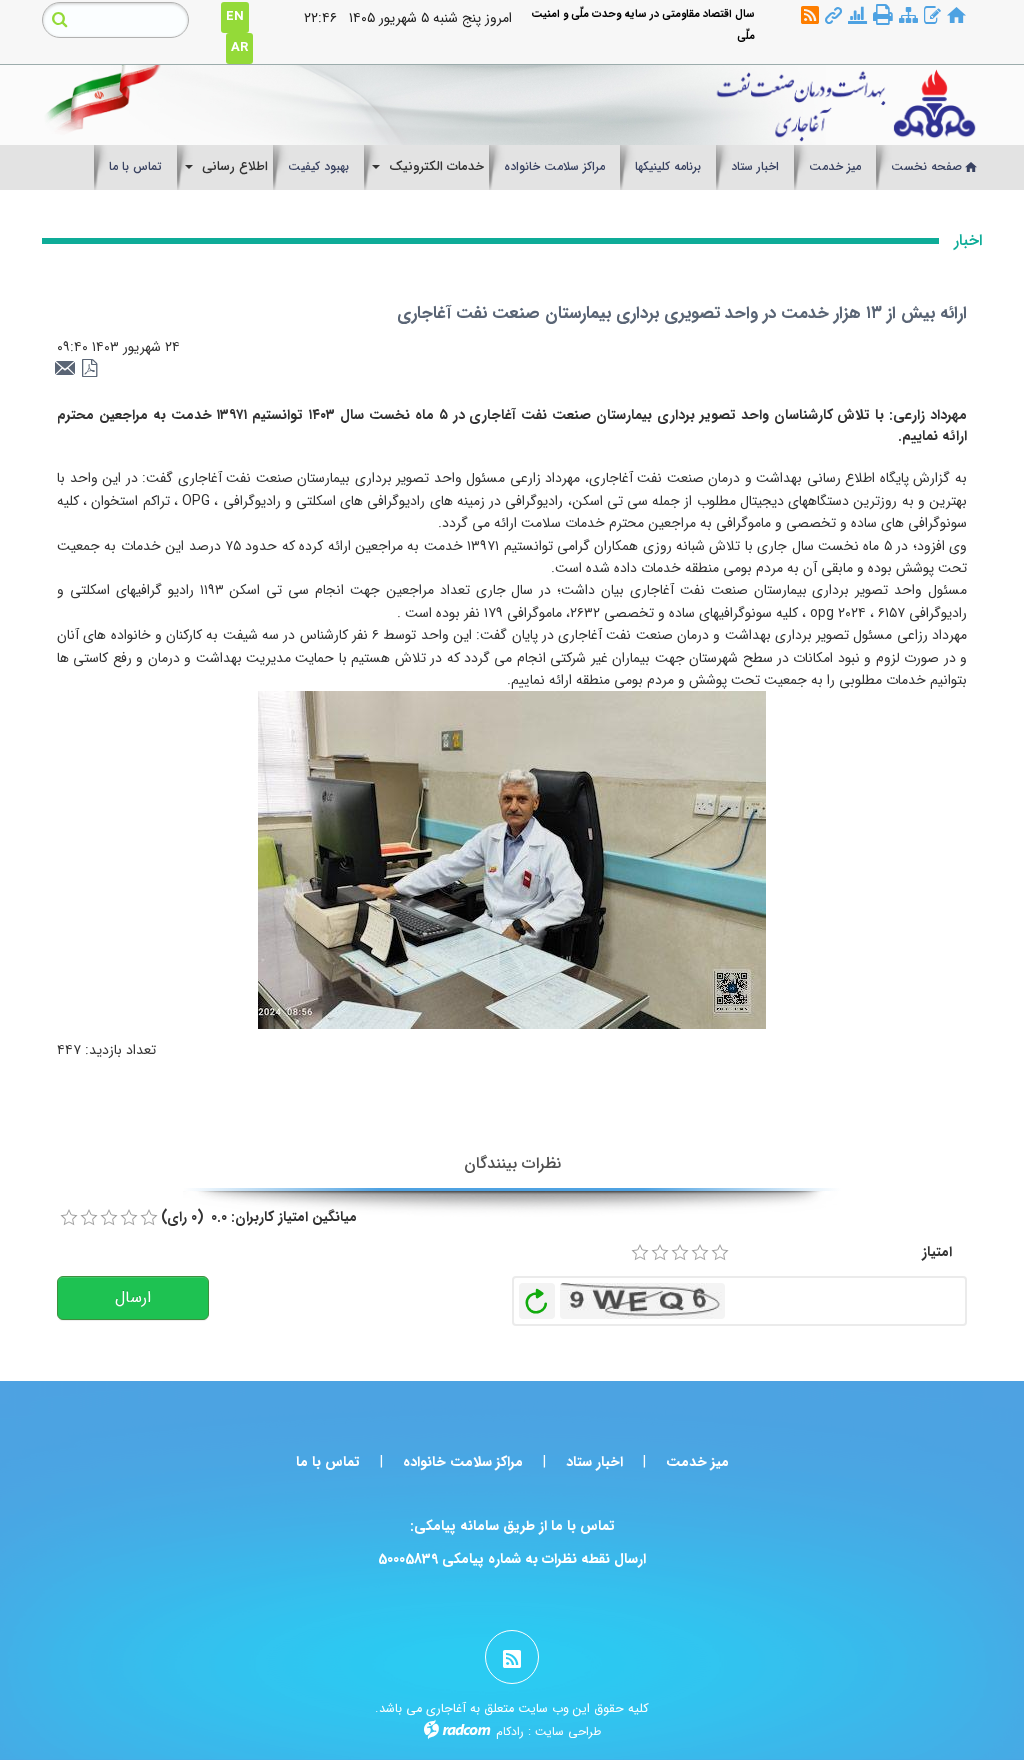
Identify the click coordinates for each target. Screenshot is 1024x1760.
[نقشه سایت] (908, 16)
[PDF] (90, 369)
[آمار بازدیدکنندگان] (857, 16)
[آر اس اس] (810, 16)
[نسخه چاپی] (883, 15)
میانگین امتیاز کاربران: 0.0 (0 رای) (259, 1217)
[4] (700, 1253)
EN (235, 16)
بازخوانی (537, 1296)
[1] (640, 1253)
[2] (660, 1253)
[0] (69, 1218)
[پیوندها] (833, 16)
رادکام (510, 1731)
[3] (680, 1253)
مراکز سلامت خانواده (463, 1462)
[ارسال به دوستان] (68, 369)
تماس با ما (328, 1462)
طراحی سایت (568, 1731)
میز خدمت (697, 1462)
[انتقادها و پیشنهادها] (932, 16)
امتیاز (937, 1252)
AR (239, 47)
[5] (720, 1253)
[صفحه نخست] (956, 16)
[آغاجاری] (634, 105)
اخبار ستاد (594, 1462)
